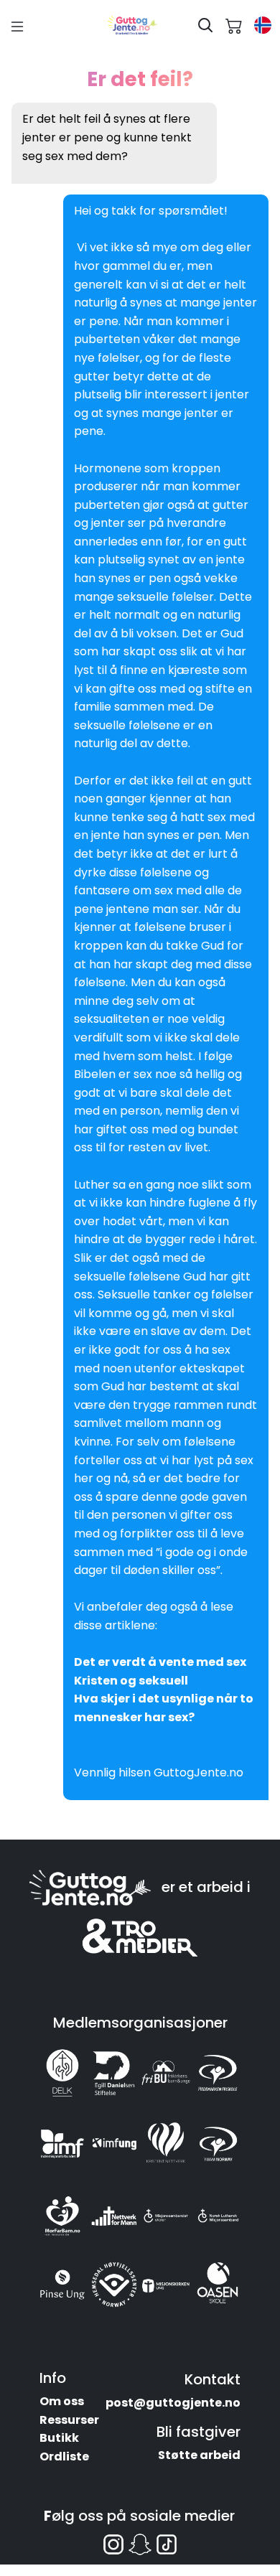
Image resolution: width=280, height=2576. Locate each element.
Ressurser (69, 2420)
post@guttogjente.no (173, 2403)
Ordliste (64, 2456)
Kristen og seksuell (131, 1681)
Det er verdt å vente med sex (160, 1662)
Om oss (62, 2401)
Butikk (59, 2438)
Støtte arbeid (199, 2455)
